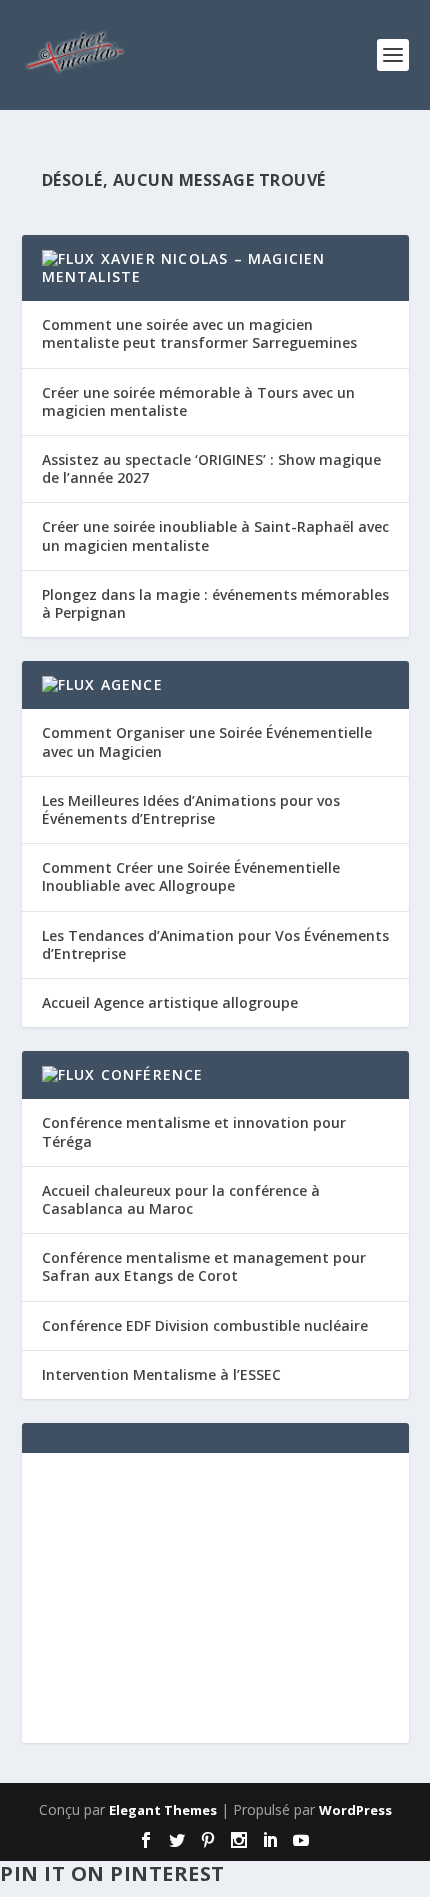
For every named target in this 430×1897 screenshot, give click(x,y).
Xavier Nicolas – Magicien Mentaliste (184, 267)
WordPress (355, 1810)
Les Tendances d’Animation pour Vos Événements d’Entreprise (215, 944)
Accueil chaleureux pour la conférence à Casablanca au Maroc (181, 1199)
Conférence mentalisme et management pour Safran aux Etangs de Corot (204, 1266)
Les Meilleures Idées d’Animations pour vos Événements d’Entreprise (191, 809)
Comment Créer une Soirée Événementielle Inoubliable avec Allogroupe (191, 876)
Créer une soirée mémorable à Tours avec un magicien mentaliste (198, 401)
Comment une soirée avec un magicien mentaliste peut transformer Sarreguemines (199, 333)
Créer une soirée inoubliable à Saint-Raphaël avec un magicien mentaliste (215, 535)
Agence (132, 684)
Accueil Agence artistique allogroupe (170, 1002)
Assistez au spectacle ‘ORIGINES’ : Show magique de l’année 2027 (211, 468)
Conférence (152, 1074)
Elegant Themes (163, 1810)
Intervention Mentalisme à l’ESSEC (161, 1374)
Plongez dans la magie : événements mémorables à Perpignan (215, 603)
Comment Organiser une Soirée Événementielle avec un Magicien (207, 741)
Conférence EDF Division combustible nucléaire (205, 1325)
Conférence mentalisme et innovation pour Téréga (194, 1131)
